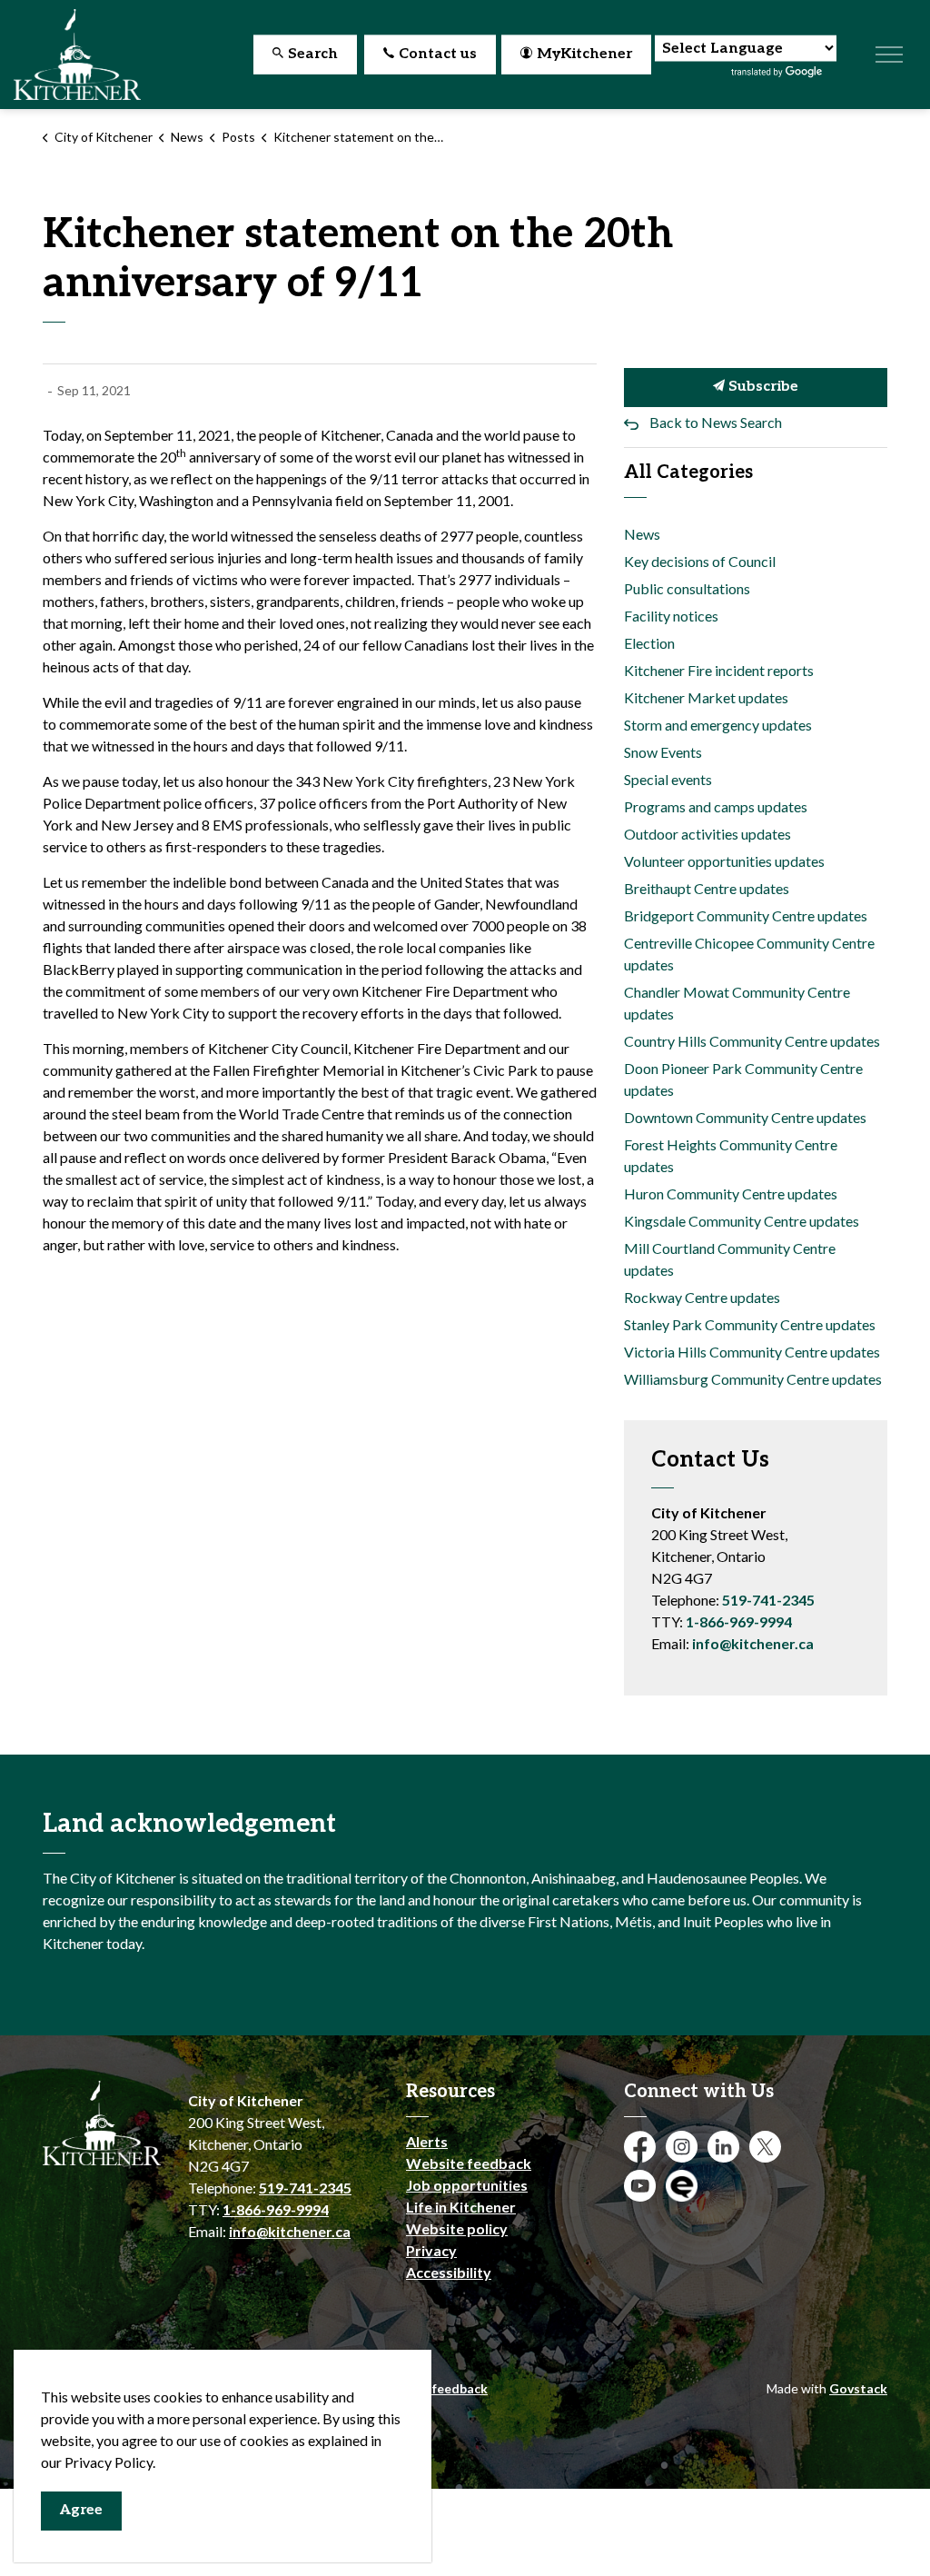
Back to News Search (716, 422)
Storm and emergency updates (718, 725)
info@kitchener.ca (753, 1643)
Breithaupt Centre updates (707, 888)
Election (649, 643)
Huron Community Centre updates (731, 1194)
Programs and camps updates (716, 806)
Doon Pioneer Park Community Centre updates (743, 1079)
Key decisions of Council (700, 561)
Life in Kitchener (461, 2207)
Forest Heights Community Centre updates (731, 1155)
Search (313, 54)
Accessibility (449, 2272)
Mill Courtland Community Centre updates (730, 1259)
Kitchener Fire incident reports (719, 670)
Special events (668, 779)
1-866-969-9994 (739, 1621)
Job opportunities (467, 2185)
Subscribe (762, 387)
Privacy (431, 2250)
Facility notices (671, 616)
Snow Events (663, 752)
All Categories (688, 472)
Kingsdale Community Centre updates (742, 1221)
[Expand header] (889, 55)
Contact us (438, 54)
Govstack (858, 2388)
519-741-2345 (768, 1600)
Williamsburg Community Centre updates (753, 1379)
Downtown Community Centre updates (745, 1117)
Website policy (457, 2228)
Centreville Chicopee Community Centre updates (749, 954)
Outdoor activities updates (707, 834)
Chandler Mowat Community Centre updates (737, 1003)
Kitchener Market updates (706, 697)
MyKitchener (584, 54)
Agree (81, 2510)
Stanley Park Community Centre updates (750, 1324)
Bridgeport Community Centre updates (746, 915)
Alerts (427, 2141)
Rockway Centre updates (702, 1297)
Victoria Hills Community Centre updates (752, 1352)
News (642, 534)
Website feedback (469, 2163)
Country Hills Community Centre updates (752, 1041)
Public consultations (687, 588)
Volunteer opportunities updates (724, 861)
